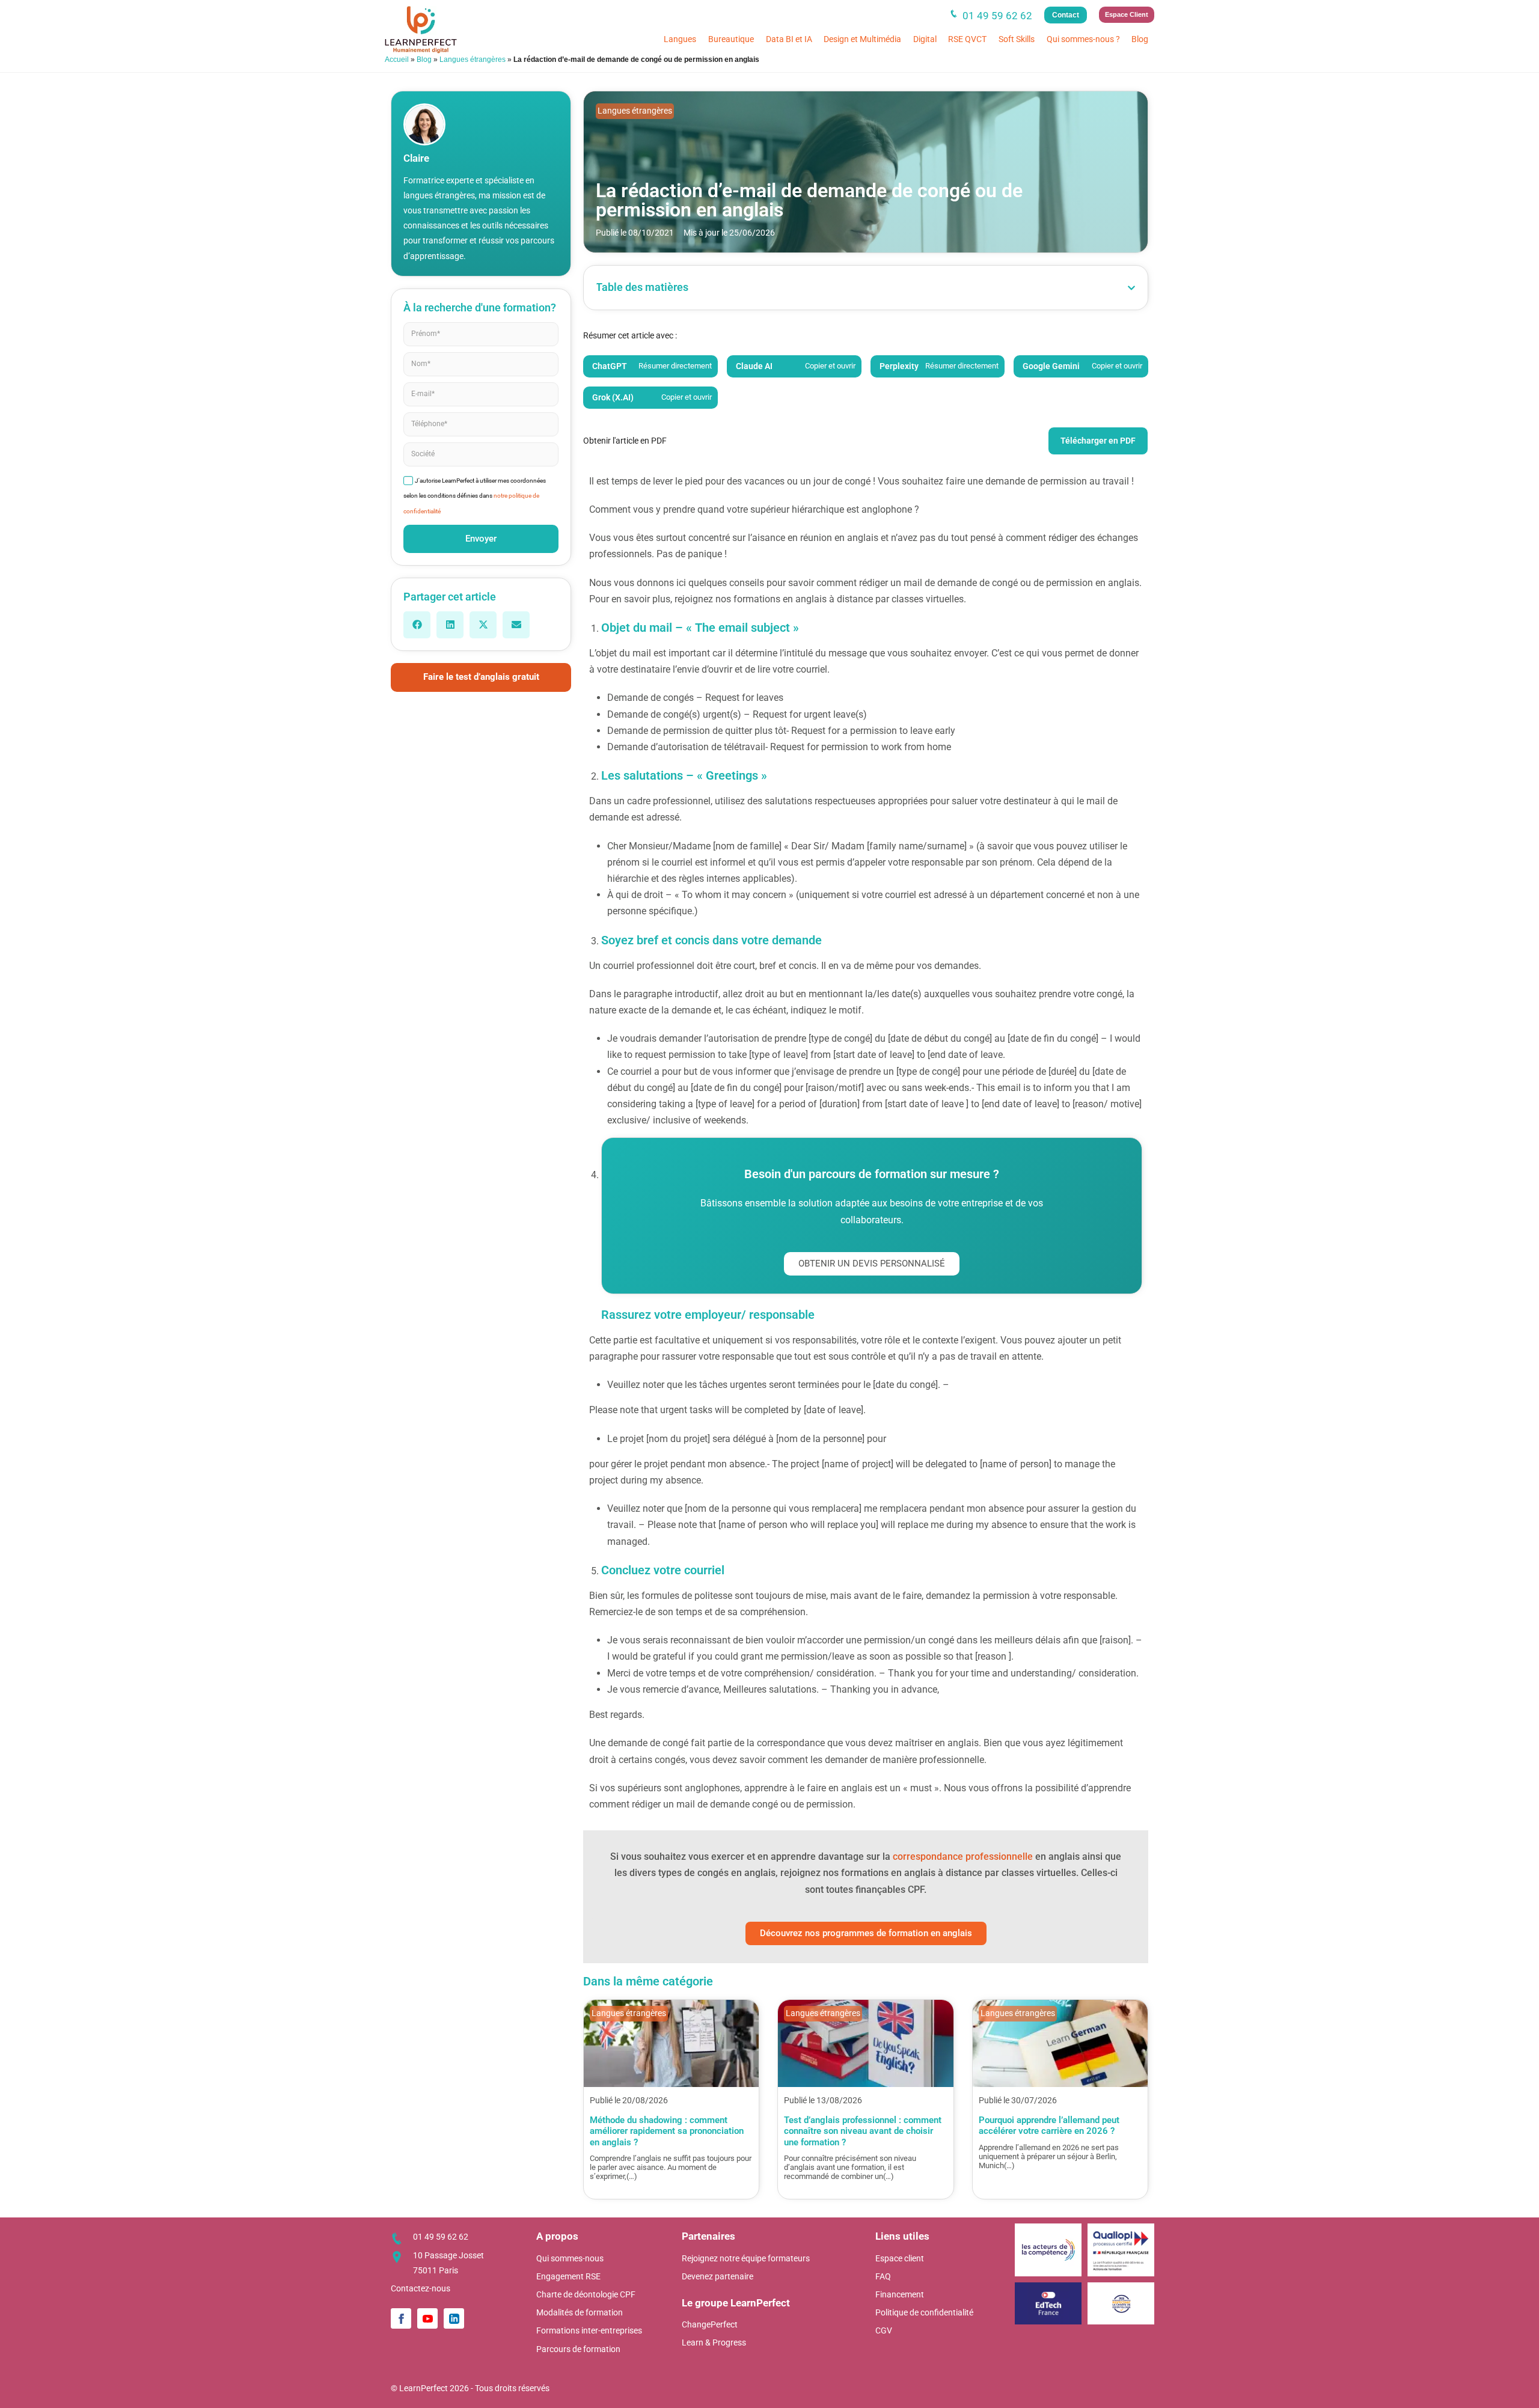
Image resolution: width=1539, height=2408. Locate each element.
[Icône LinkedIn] (454, 2318)
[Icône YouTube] (427, 2318)
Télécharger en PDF (1098, 441)
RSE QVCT (967, 39)
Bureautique (731, 39)
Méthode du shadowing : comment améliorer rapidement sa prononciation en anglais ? (667, 2131)
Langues (680, 39)
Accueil (397, 60)
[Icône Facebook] (401, 2318)
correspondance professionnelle (964, 1856)
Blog (1140, 39)
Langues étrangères (473, 60)
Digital (925, 39)
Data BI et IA (789, 39)
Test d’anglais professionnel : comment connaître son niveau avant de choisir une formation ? (863, 2131)
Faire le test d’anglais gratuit (481, 677)
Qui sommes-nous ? (1083, 39)
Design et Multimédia (862, 39)
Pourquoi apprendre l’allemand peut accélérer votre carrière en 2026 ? (1049, 2125)
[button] (417, 625)
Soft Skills (1017, 39)
